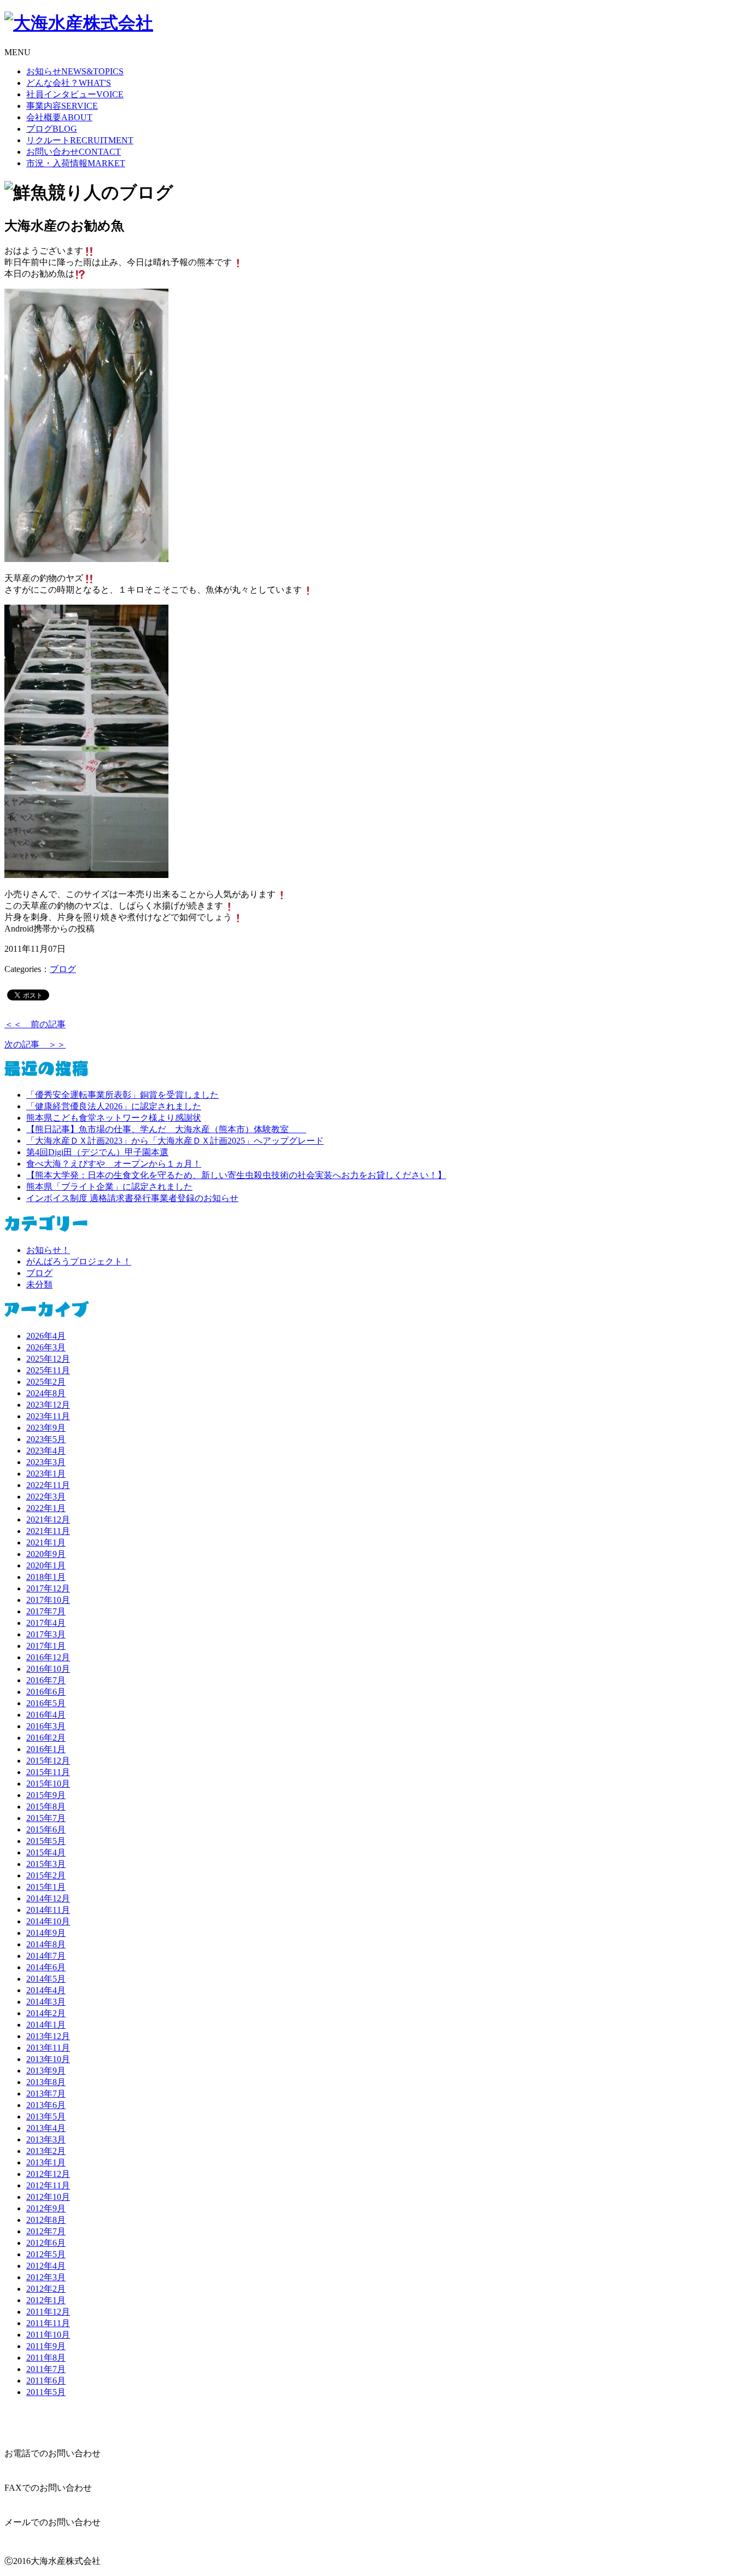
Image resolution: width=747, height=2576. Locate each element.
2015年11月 (48, 1772)
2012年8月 (46, 2220)
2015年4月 (46, 1852)
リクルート (80, 140)
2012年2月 (46, 2289)
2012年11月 (48, 2185)
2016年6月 (46, 1692)
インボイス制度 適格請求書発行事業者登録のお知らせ (132, 1198)
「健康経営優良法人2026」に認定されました (114, 1106)
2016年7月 (46, 1680)
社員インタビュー (75, 94)
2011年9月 (46, 2346)
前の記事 (35, 1024)
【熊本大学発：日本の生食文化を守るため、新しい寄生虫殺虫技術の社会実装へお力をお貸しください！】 (236, 1175)
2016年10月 (48, 1669)
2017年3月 (46, 1634)
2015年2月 (46, 1875)
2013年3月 (46, 2139)
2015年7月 (46, 1818)
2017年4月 (46, 1623)
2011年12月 (48, 2312)
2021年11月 (48, 1531)
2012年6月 (46, 2243)
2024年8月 (46, 1393)
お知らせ (75, 71)
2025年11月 (48, 1370)
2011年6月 (46, 2381)
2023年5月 (46, 1439)
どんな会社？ (69, 83)
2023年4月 (46, 1451)
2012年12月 (48, 2174)
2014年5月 (46, 1979)
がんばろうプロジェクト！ (79, 1261)
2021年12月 (48, 1520)
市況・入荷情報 (76, 163)
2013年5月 (46, 2117)
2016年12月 (48, 1657)
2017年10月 (48, 1600)
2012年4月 (46, 2266)
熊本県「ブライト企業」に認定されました (109, 1187)
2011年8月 (46, 2358)
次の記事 (35, 1044)
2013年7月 (46, 2094)
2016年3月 (46, 1726)
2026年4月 (46, 1336)
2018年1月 (46, 1577)
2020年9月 (46, 1554)
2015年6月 (46, 1829)
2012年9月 (46, 2208)
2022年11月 (48, 1485)
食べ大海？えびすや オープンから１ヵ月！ (114, 1164)
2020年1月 (46, 1565)
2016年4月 (46, 1715)
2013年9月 (46, 2071)
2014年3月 (46, 2002)
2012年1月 (46, 2300)
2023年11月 (48, 1416)
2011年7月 (46, 2369)
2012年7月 (46, 2231)
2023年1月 (46, 1474)
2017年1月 (46, 1646)
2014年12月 (48, 1898)
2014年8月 (46, 1944)
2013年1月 (46, 2162)
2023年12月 (48, 1405)
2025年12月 (48, 1359)
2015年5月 (46, 1841)
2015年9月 (46, 1795)
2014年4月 (46, 1990)
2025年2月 (46, 1382)
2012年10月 (48, 2197)
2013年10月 (48, 2059)
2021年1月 (46, 1542)
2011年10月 (48, 2335)
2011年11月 (48, 2323)
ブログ (52, 129)
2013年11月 (48, 2048)
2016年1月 (46, 1749)
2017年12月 (48, 1588)
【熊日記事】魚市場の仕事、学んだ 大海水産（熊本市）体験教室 (166, 1129)
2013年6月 (46, 2105)
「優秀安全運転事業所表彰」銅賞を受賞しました (122, 1095)
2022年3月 (46, 1497)
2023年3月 (46, 1462)
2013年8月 (46, 2082)
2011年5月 (46, 2392)
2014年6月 (46, 1967)
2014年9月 (46, 1933)
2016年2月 (46, 1738)
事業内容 (62, 106)
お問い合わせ (74, 152)
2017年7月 (46, 1611)
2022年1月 (46, 1508)
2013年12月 (48, 2036)
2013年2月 (46, 2151)
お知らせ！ (48, 1250)
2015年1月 (46, 1887)
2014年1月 (46, 2025)
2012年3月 (46, 2277)
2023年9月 (46, 1428)
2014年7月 (46, 1956)
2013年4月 (46, 2128)
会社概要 (59, 117)
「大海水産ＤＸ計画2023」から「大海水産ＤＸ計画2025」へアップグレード (175, 1141)
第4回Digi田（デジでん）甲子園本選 (97, 1152)
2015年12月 (48, 1761)
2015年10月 (48, 1784)
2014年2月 (46, 2013)
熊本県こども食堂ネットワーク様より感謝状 (114, 1118)
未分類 (39, 1284)
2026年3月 (46, 1347)
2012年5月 (46, 2254)
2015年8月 (46, 1807)
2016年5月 (46, 1703)
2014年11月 (48, 1910)
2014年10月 (48, 1921)
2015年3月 (46, 1864)
